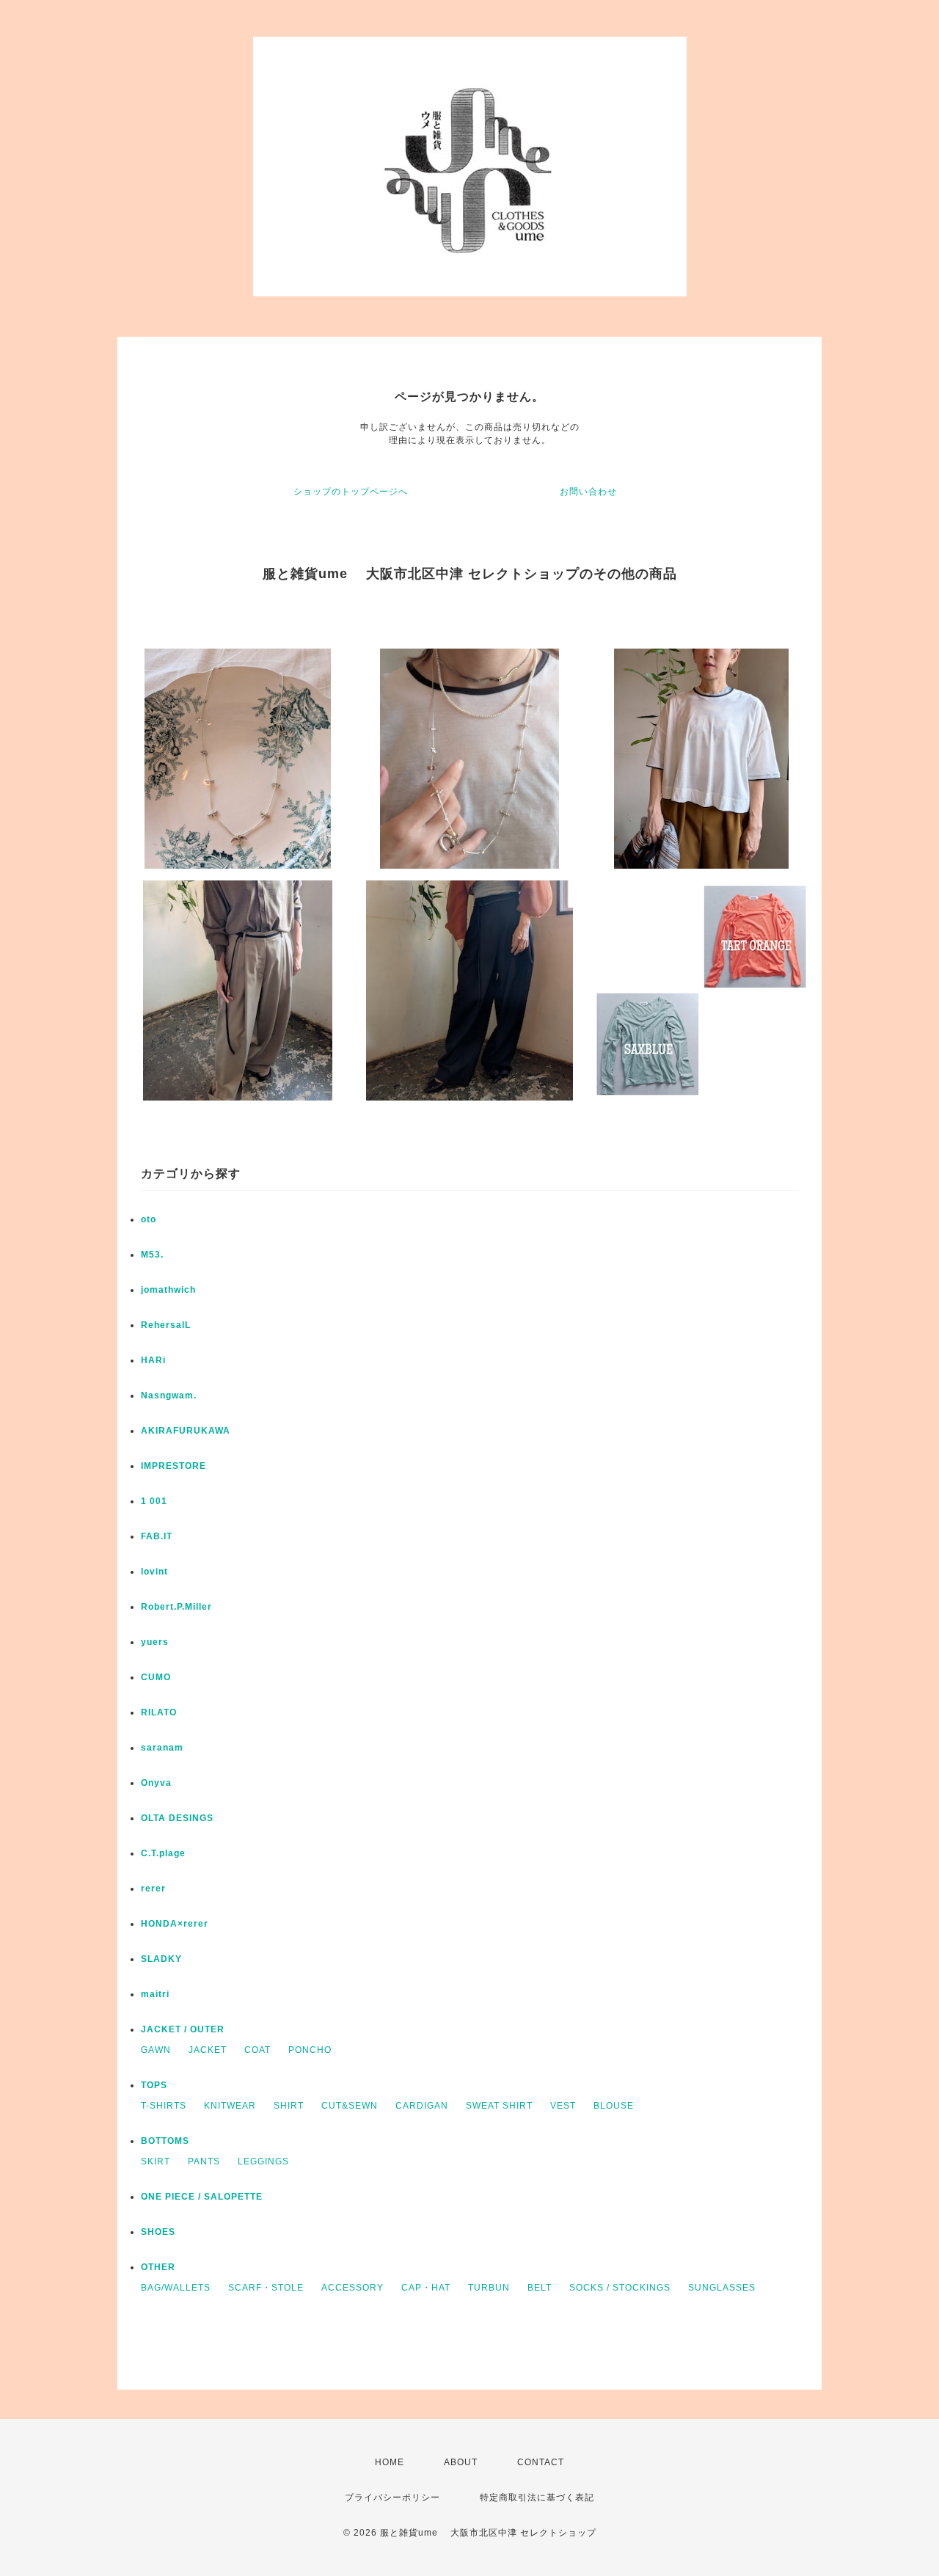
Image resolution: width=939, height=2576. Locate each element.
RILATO (159, 1712)
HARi (153, 1360)
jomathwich (168, 1290)
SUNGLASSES (722, 2288)
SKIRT (156, 2161)
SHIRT (289, 2106)
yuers (155, 1642)
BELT (540, 2288)
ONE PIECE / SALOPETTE (202, 2197)
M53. (152, 1255)
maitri (155, 1994)
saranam (162, 1748)
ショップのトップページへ (351, 492)
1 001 (154, 1501)
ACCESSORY (352, 2288)
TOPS (154, 2085)
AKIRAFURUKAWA (186, 1431)
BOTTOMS (165, 2141)
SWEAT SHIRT (499, 2106)
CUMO (156, 1677)
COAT (257, 2050)
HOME (390, 2462)
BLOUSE (614, 2106)
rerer (153, 1889)
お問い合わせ (588, 492)
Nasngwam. (169, 1395)
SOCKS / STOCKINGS (620, 2288)
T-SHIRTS (164, 2106)
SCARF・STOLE (266, 2288)
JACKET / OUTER (183, 2029)
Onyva (156, 1783)
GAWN (156, 2050)
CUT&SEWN (350, 2106)
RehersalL (166, 1325)
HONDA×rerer (175, 1924)
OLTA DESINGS (177, 1818)
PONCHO (310, 2050)
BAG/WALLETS (176, 2288)
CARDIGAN (422, 2106)
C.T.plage (163, 1853)
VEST (563, 2106)
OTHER (158, 2267)
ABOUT (461, 2462)
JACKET (208, 2050)
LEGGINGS (263, 2161)
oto (149, 1219)
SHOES (158, 2232)
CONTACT (541, 2462)
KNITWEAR (230, 2106)
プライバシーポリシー (392, 2497)
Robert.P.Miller (176, 1607)
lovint (154, 1572)
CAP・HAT (426, 2288)
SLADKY (161, 1959)
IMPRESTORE (173, 1466)
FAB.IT (157, 1536)
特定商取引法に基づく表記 (537, 2497)
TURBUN (489, 2288)
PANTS (204, 2161)
